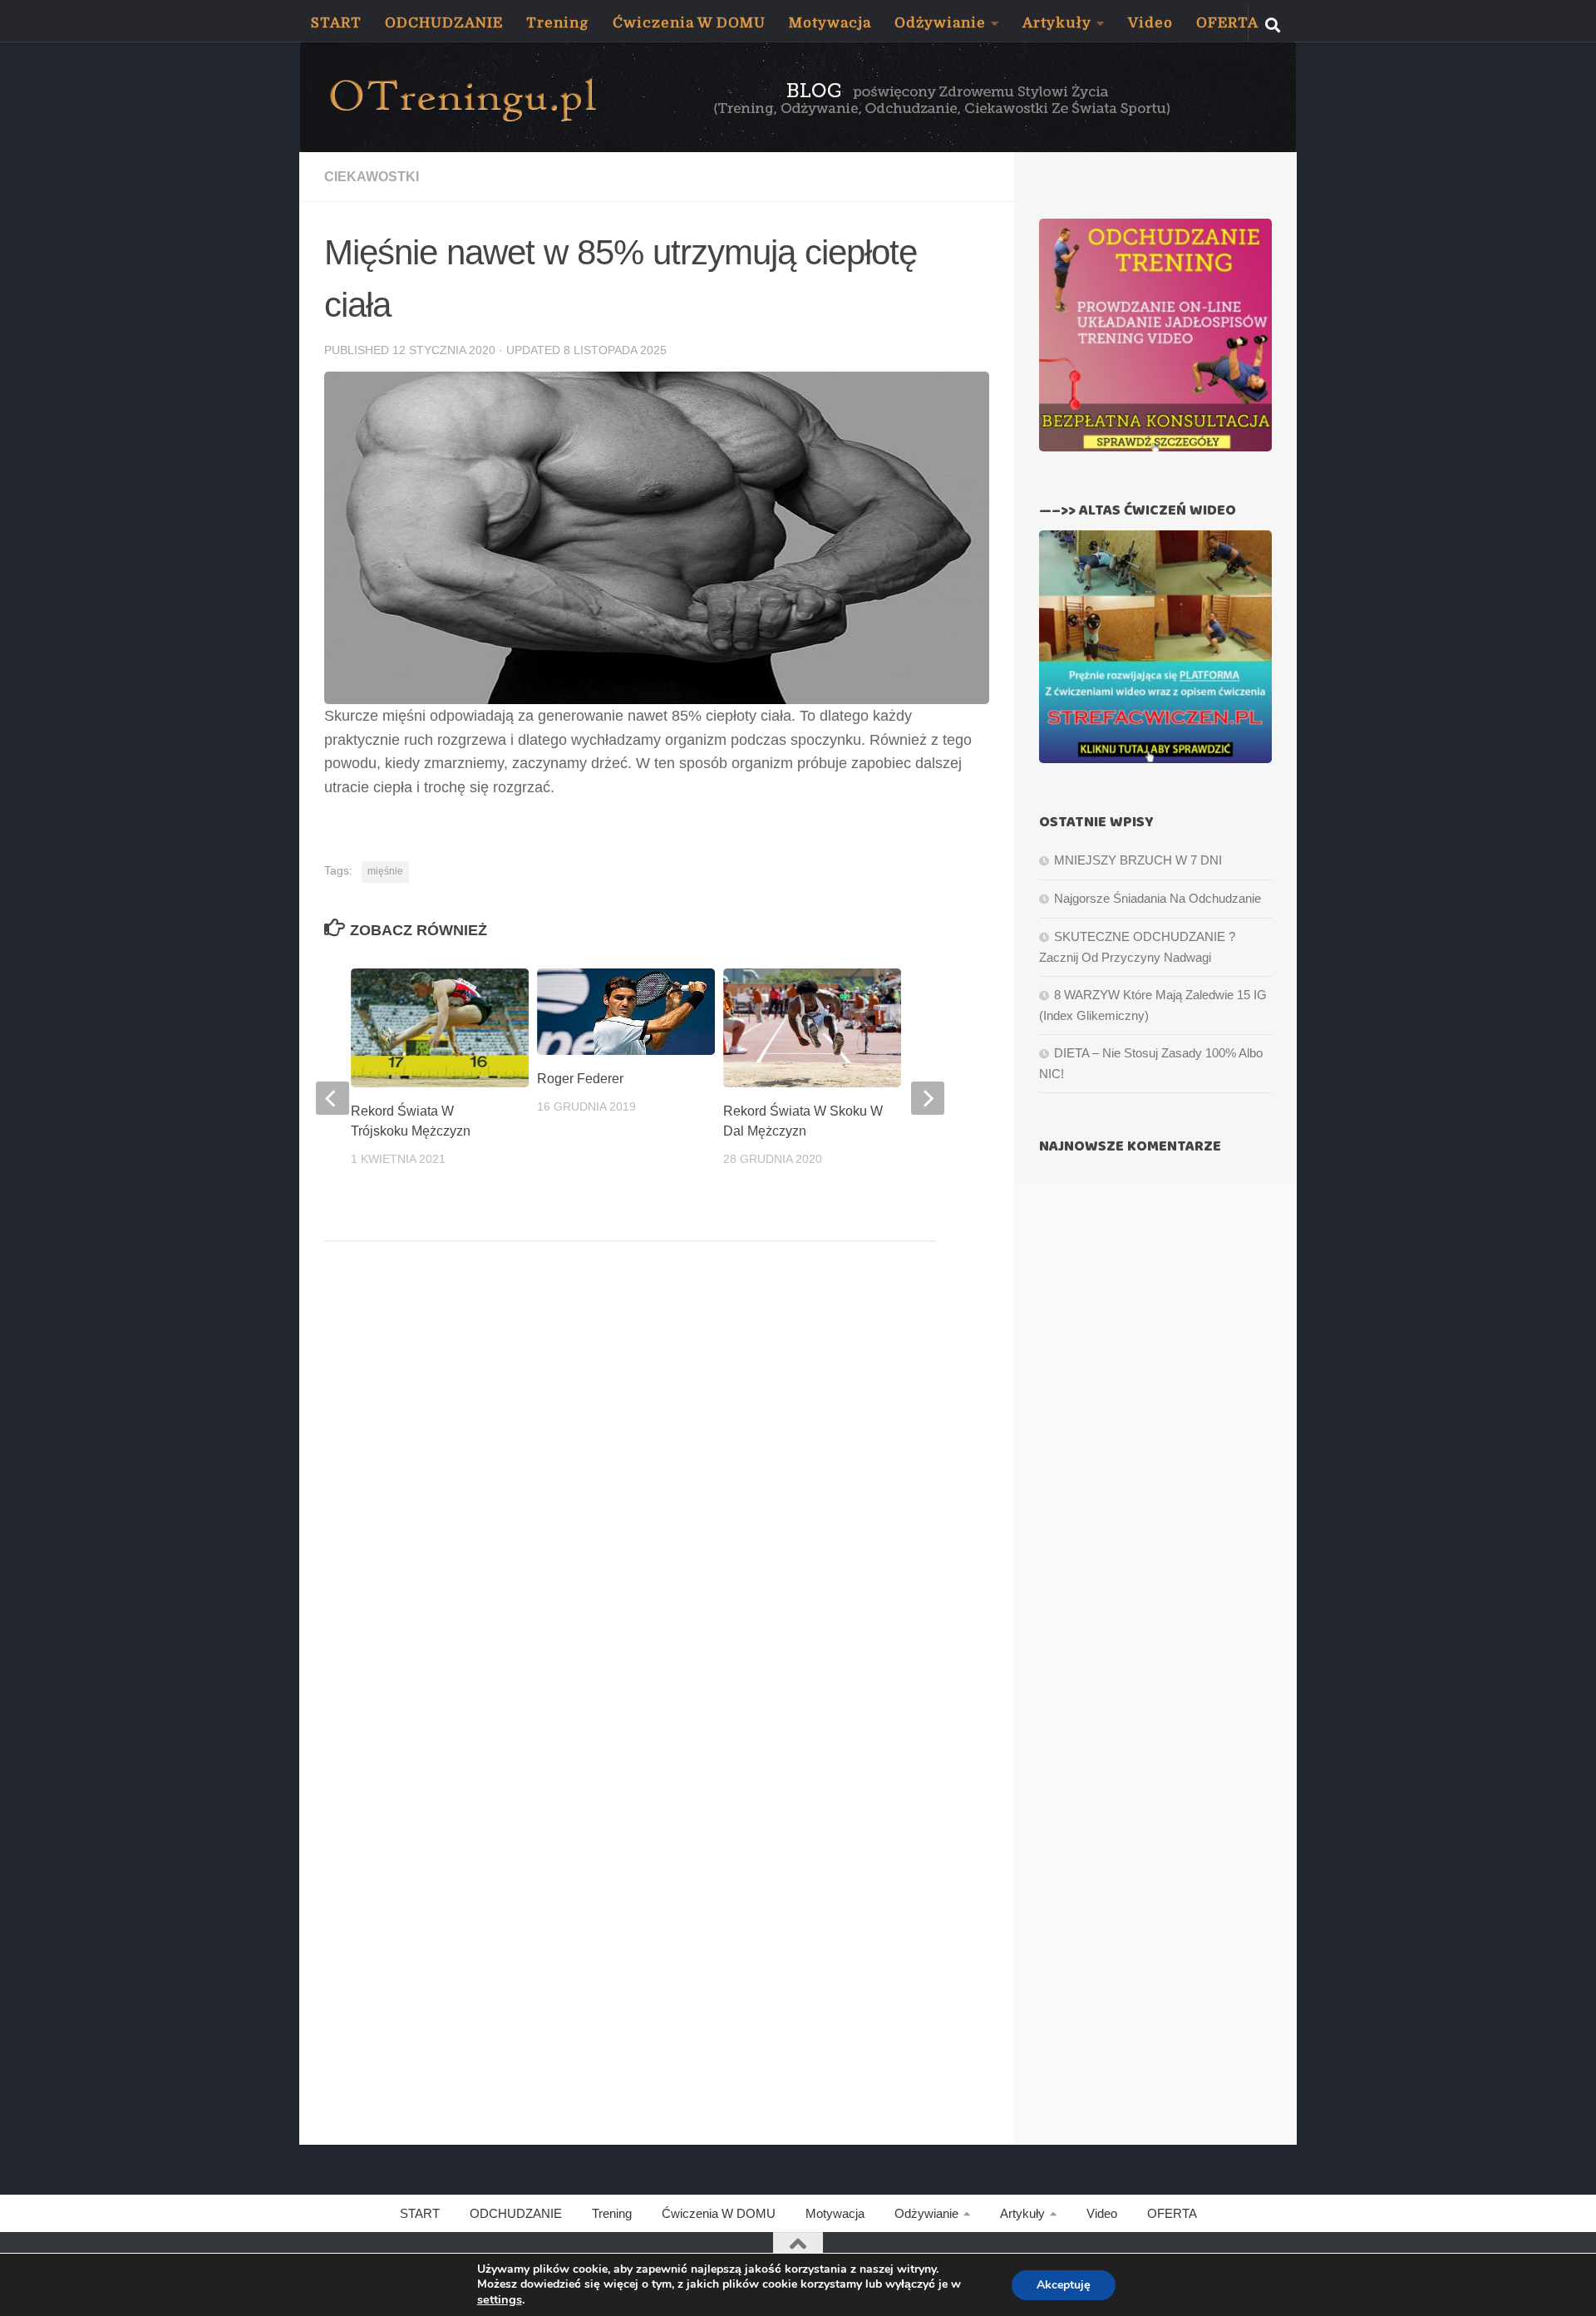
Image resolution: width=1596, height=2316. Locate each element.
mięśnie (385, 871)
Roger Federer (580, 1078)
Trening (558, 23)
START (336, 23)
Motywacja (830, 23)
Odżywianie (940, 23)
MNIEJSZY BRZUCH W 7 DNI (1138, 860)
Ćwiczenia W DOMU (689, 23)
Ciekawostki (372, 177)
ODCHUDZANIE (444, 23)
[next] (928, 1098)
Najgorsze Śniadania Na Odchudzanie (1158, 898)
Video (1150, 23)
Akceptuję (1064, 2285)
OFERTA (1227, 23)
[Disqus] (657, 1483)
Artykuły (1057, 23)
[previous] (332, 1098)
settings (500, 2299)
